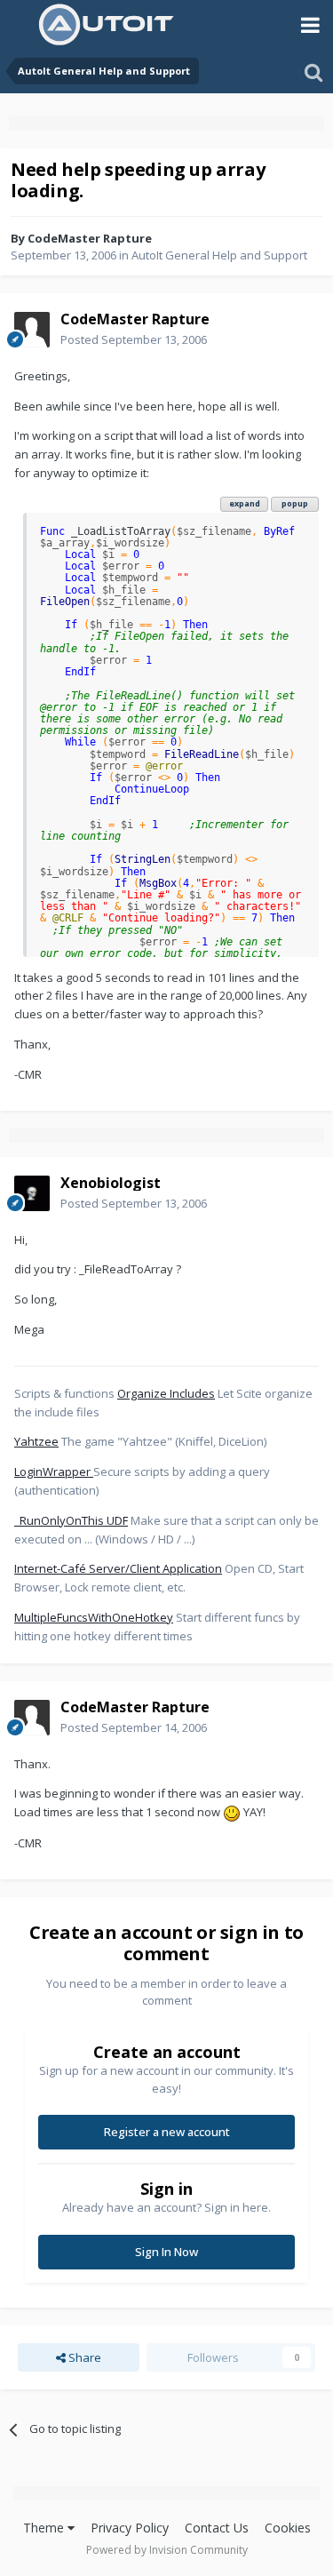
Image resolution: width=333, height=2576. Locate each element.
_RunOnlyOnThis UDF (71, 1520)
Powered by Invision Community (167, 2550)
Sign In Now (166, 2252)
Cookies (288, 2528)
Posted (134, 339)
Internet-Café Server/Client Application (118, 1568)
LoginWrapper (54, 1471)
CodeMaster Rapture (90, 238)
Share (83, 2357)
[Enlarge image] (232, 1812)
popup (295, 503)
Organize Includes (166, 1393)
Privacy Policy (130, 2528)
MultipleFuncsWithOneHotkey (94, 1617)
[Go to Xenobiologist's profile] (32, 1193)
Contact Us (217, 2528)
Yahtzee (36, 1441)
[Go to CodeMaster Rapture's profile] (32, 330)
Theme (45, 2528)
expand (245, 503)
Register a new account (167, 2132)
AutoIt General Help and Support (219, 255)
